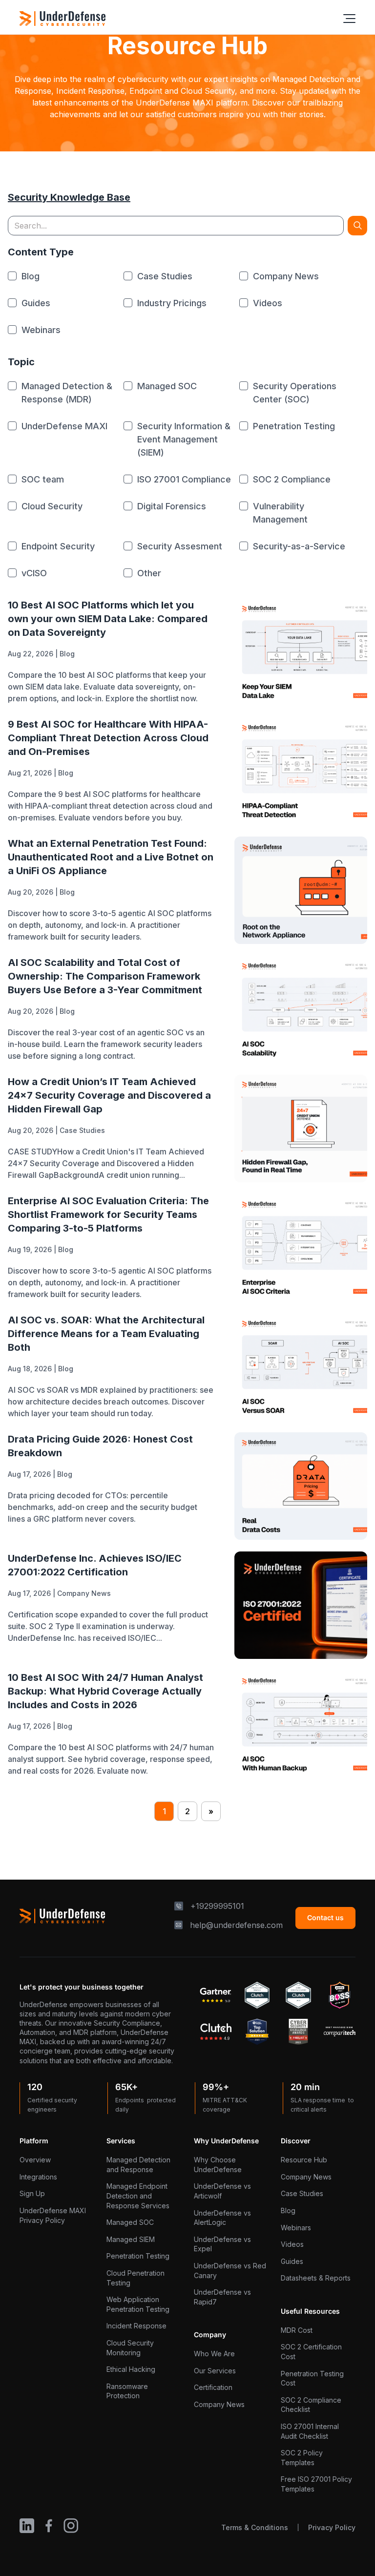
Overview (35, 2160)
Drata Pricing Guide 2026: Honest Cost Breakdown (100, 1446)
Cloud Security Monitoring (130, 2348)
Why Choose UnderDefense (218, 2165)
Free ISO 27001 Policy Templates (316, 2484)
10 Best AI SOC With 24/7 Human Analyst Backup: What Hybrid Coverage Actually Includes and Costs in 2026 (105, 1691)
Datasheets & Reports (316, 2278)
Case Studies (82, 1130)
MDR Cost (297, 2330)
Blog (67, 654)
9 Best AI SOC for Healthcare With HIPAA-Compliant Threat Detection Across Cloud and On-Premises (108, 738)
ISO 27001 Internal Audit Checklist (310, 2431)
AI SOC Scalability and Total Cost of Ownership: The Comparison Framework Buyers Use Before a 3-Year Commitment (105, 976)
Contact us (325, 1917)
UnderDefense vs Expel (222, 2244)
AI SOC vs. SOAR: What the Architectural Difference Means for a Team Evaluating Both (106, 1334)
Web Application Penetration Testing (138, 2304)
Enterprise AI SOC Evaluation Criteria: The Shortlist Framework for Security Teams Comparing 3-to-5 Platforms (108, 1215)
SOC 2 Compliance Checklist (311, 2405)
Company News (84, 1593)
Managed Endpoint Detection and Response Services (138, 2196)
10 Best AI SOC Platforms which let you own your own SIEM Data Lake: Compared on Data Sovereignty (108, 619)
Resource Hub (304, 2160)
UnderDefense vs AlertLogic (222, 2218)
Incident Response (136, 2326)
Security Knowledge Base (69, 197)
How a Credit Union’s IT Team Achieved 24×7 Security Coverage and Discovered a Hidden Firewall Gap (109, 1095)
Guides (292, 2261)
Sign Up (32, 2193)
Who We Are (214, 2354)
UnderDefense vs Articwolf (222, 2191)
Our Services (215, 2371)
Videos (292, 2244)
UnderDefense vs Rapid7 (222, 2297)
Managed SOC (130, 2222)
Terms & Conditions (255, 2527)
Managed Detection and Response (138, 2165)
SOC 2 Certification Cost (311, 2352)
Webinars (296, 2228)
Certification (213, 2387)
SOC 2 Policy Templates (302, 2458)
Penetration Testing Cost (312, 2378)
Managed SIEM (131, 2239)
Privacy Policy (332, 2527)
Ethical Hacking (131, 2369)
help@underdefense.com (236, 1925)
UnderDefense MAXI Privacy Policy (53, 2215)
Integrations (38, 2177)
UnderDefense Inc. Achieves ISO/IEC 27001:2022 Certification (95, 1565)
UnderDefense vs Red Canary (230, 2271)
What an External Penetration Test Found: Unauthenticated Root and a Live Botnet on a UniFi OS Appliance (111, 857)
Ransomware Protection (127, 2391)
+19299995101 (217, 1906)
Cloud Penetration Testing (135, 2278)
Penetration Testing (138, 2256)
